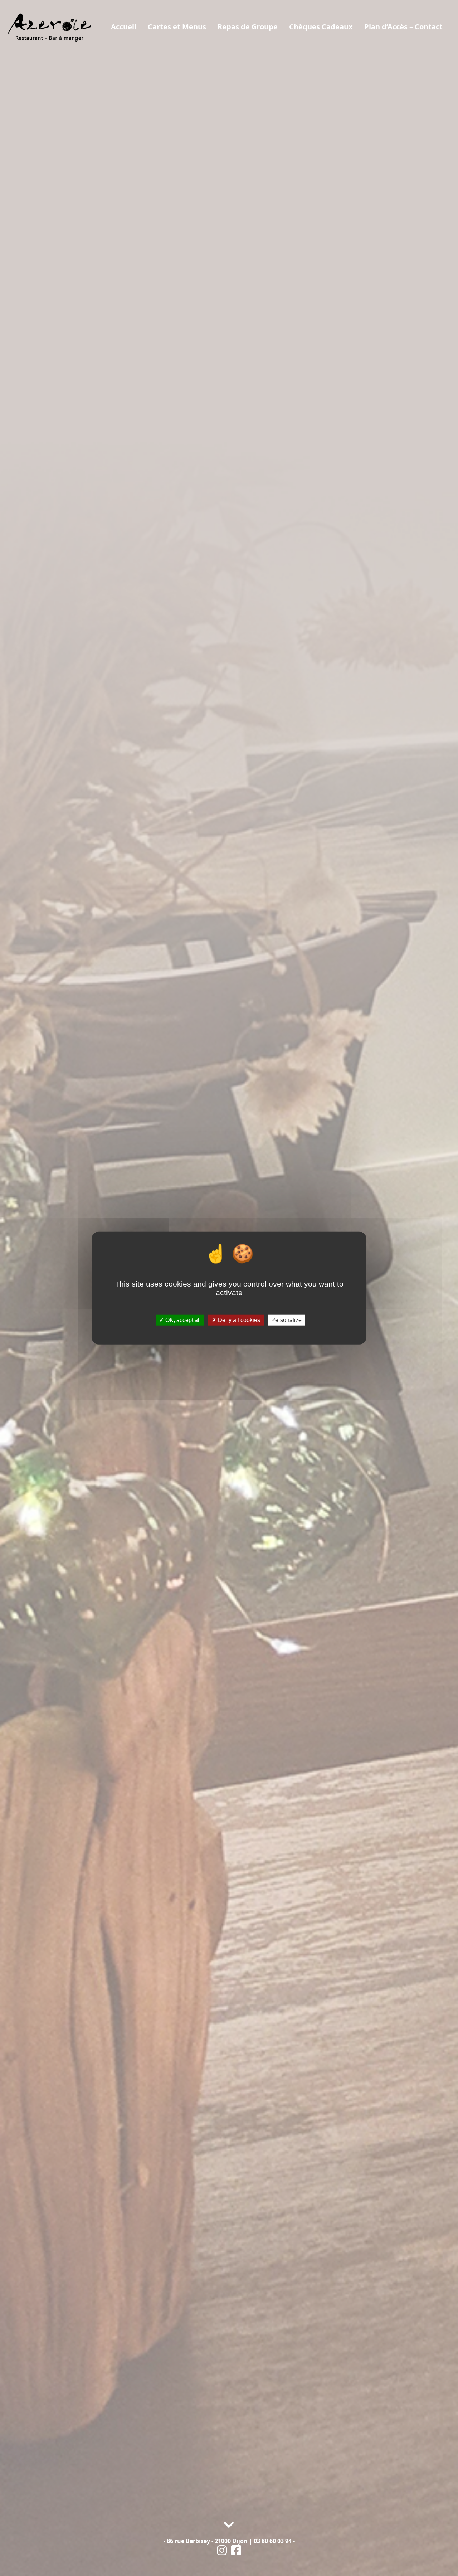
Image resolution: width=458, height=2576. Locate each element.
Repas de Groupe (248, 27)
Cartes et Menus (177, 27)
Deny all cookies (238, 1320)
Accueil (124, 27)
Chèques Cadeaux (321, 27)
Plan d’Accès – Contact (403, 27)
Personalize (286, 1320)
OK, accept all (182, 1320)
